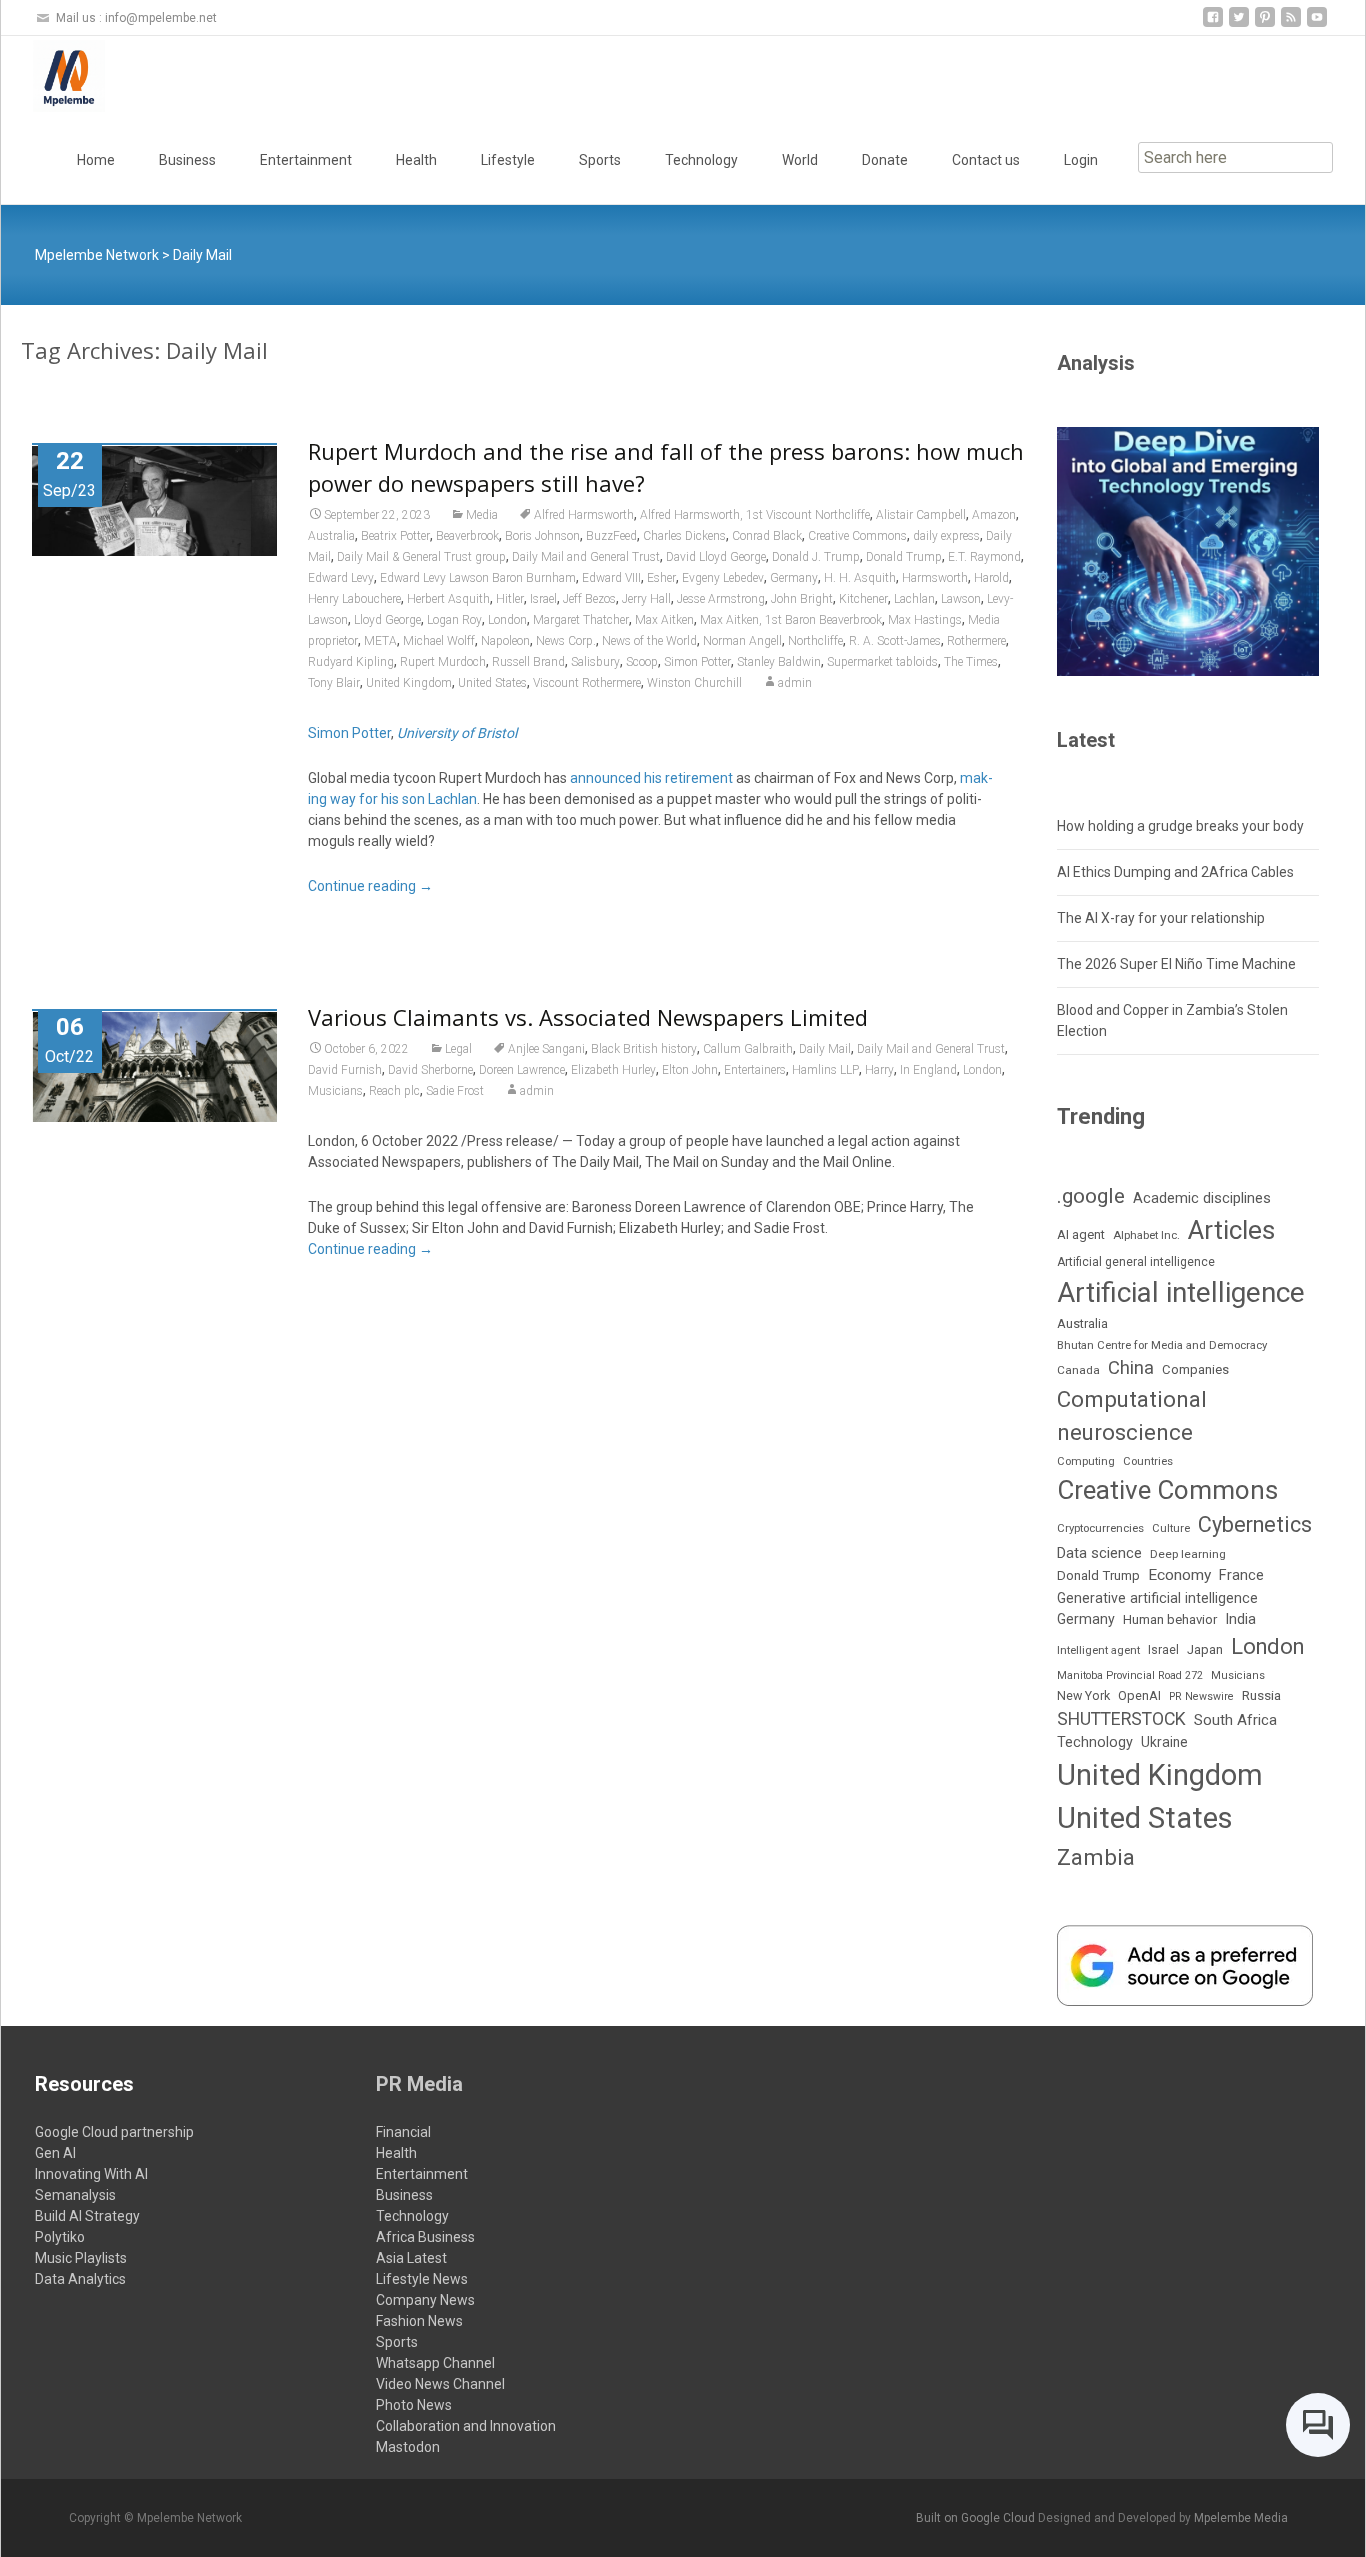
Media (482, 515)
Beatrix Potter (395, 536)
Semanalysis (75, 2195)
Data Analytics (80, 2279)
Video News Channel (440, 2384)
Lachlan (914, 599)
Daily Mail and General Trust (586, 557)
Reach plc (394, 1091)
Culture (1171, 1528)
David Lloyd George (716, 557)
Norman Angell (742, 641)
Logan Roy (454, 620)
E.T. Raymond (984, 557)
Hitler (510, 599)
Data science (1099, 1553)
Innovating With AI (91, 2174)
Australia (331, 536)
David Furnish (345, 1070)
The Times (971, 662)
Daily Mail (825, 1049)
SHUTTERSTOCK (1121, 1719)
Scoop (642, 662)
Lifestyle (508, 160)
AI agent (1081, 1234)
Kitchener (863, 599)
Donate (885, 160)
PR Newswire (1201, 1696)
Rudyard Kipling (351, 662)
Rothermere (976, 641)
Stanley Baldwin (779, 662)
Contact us (986, 160)
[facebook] (1213, 24)
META (380, 641)
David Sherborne (430, 1070)
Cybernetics (1255, 1524)
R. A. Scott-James (895, 641)
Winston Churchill (694, 683)
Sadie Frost (455, 1091)
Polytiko (60, 2237)
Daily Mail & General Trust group (421, 557)
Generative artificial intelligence (1157, 1598)
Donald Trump (904, 557)
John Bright (802, 599)
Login (1081, 160)
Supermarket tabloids (882, 662)
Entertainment (306, 160)
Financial (403, 2132)
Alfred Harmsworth (584, 515)
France (1241, 1575)
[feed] (1291, 24)
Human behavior (1170, 1619)
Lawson (961, 599)
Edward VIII (611, 578)
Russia (1261, 1695)
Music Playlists (81, 2258)
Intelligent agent (1098, 1650)
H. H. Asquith (860, 578)
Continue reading (370, 886)
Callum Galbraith (748, 1049)
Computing (1086, 1461)
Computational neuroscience (1132, 1415)
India (1240, 1619)
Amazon (994, 515)
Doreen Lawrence (522, 1070)
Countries (1148, 1461)
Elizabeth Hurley (613, 1070)
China (1131, 1368)
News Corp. (566, 641)
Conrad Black (767, 536)
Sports (600, 160)
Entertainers (755, 1070)
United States (492, 683)
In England (928, 1070)
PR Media (419, 2084)
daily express (946, 536)
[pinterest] (1265, 24)
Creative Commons (857, 536)
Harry (879, 1070)
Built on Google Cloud (977, 2518)
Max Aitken (664, 620)
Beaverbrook (467, 536)
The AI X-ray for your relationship (1161, 918)
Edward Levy (341, 578)
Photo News (414, 2405)
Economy (1179, 1575)
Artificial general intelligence (1136, 1262)
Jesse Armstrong (721, 599)
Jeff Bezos (589, 599)
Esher (661, 578)
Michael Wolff (439, 641)
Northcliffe (815, 641)
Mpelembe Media (1241, 2518)
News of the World (649, 641)
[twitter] (1239, 24)
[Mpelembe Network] (53, 76)
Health (416, 160)
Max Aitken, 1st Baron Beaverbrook (791, 620)
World (800, 160)
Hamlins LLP (825, 1070)
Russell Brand (528, 662)
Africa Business (425, 2237)
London (507, 620)
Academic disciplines (1202, 1198)
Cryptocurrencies (1100, 1528)
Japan (1205, 1649)
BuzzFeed (611, 536)
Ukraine (1164, 1742)
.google (1091, 1195)
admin (795, 683)
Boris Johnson (542, 536)
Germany (794, 578)
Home (96, 160)
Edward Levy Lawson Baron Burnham (478, 578)
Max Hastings (925, 620)
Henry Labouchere (354, 599)
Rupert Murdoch (443, 662)
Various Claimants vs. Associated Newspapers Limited (588, 1017)
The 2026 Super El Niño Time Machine (1176, 964)
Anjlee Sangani (546, 1049)
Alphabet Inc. (1146, 1235)
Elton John (690, 1070)
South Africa (1235, 1720)
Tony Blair (334, 683)
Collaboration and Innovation (466, 2426)
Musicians (335, 1091)
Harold (991, 578)
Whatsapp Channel (435, 2363)
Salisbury (595, 662)
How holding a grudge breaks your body (1180, 826)
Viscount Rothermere (587, 683)
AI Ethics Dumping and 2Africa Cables (1175, 872)
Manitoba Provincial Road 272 (1130, 1675)
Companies (1195, 1369)
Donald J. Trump (816, 557)
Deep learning (1188, 1554)
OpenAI (1139, 1695)
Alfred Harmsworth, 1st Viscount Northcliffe (755, 515)
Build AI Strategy (87, 2216)
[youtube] (1317, 24)
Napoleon (505, 641)
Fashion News (419, 2321)
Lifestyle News (422, 2279)
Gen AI (55, 2153)
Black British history (644, 1049)
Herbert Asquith (448, 599)
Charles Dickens (684, 536)
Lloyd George (387, 620)
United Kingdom (409, 683)
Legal (458, 1049)
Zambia (1096, 1857)
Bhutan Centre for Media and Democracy (1162, 1345)
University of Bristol (457, 733)
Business (187, 160)
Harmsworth (935, 578)
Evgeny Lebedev (723, 578)
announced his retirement (651, 778)
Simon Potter (697, 662)
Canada (1078, 1370)
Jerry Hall (646, 599)
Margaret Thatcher (581, 620)
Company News (425, 2300)
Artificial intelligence (1181, 1292)
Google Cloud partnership (114, 2132)
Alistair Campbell (921, 515)
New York (1083, 1695)
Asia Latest (411, 2258)
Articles (1231, 1230)
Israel (543, 599)
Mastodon (408, 2447)
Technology (701, 160)
